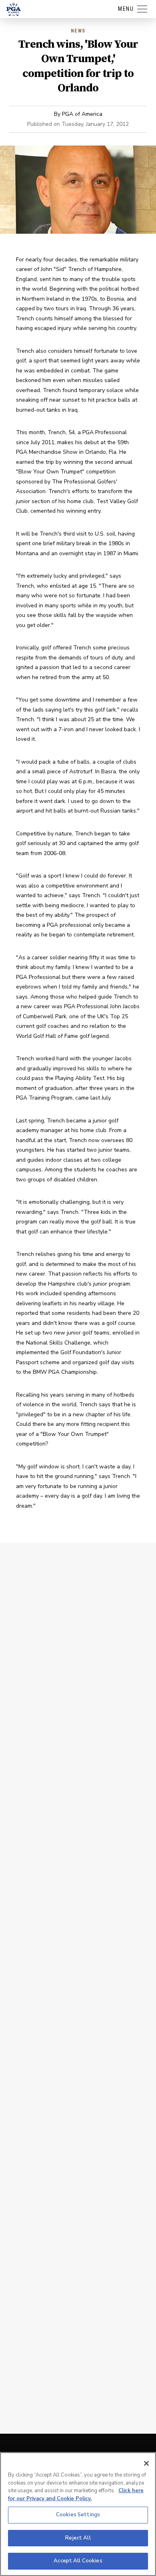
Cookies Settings (78, 2515)
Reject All (78, 2538)
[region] (78, 2514)
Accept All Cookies (78, 2561)
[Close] (146, 2463)
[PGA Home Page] (14, 9)
